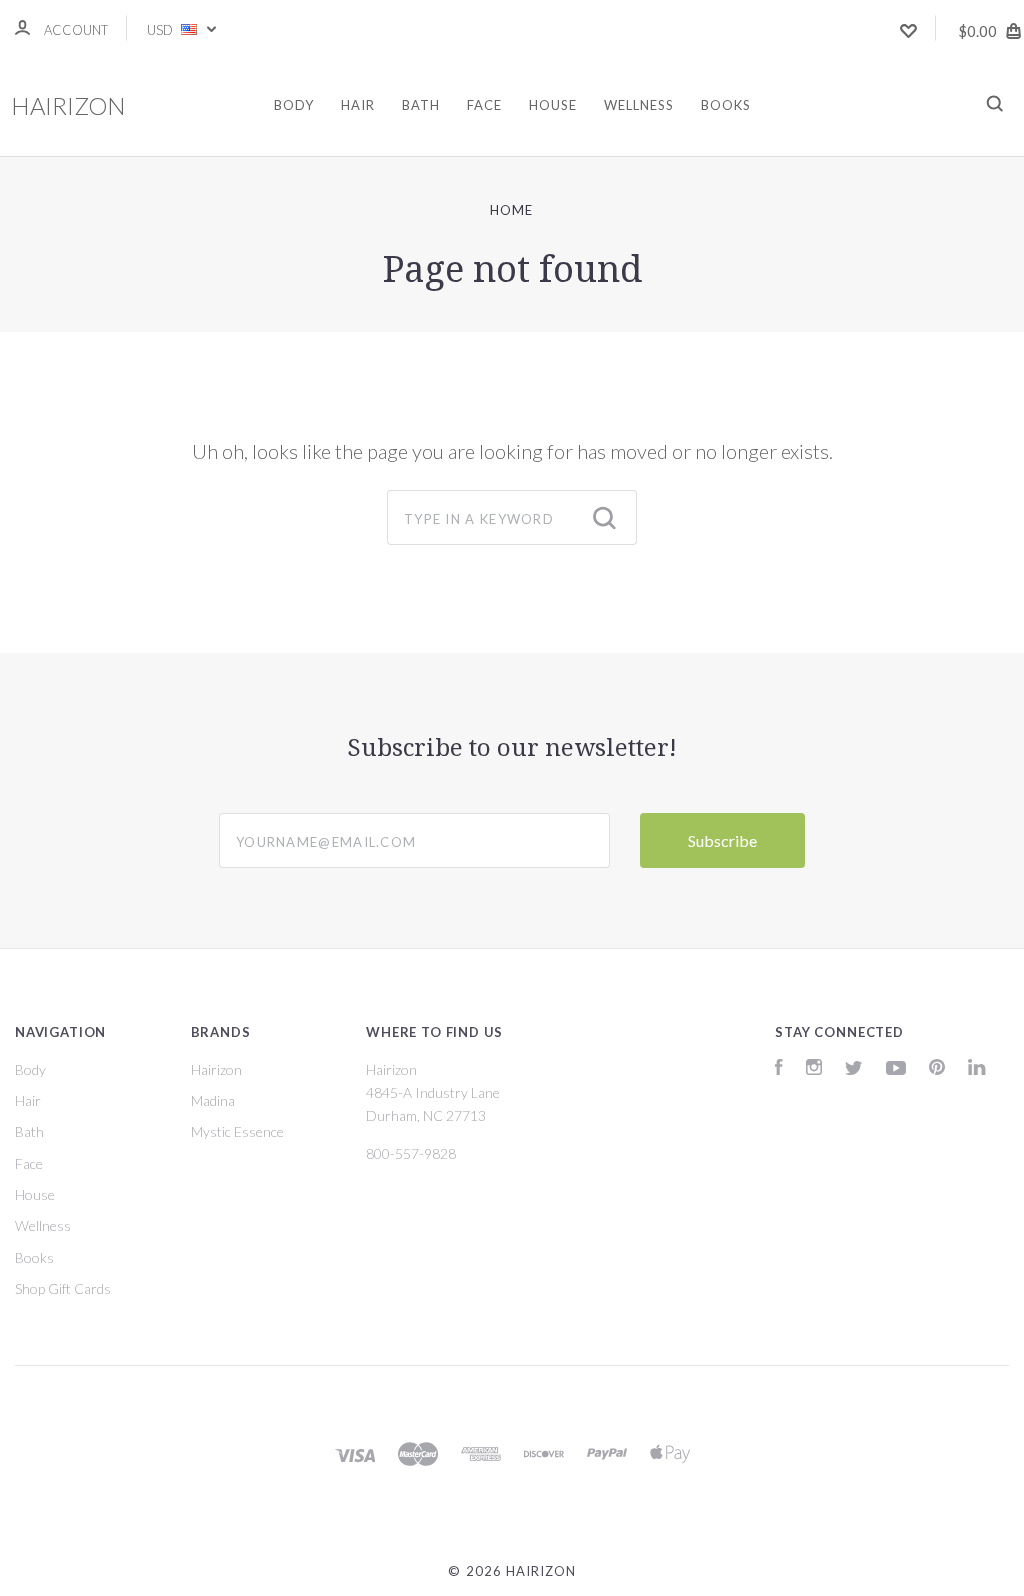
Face (484, 105)
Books (726, 105)
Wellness (639, 105)
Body (294, 105)
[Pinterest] (937, 1069)
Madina (213, 1100)
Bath (421, 105)
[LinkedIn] (977, 1069)
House (553, 105)
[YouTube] (896, 1069)
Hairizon (216, 1069)
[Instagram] (814, 1069)
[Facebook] (779, 1069)
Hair (358, 105)
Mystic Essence (237, 1131)
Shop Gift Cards (63, 1288)
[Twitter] (854, 1069)
